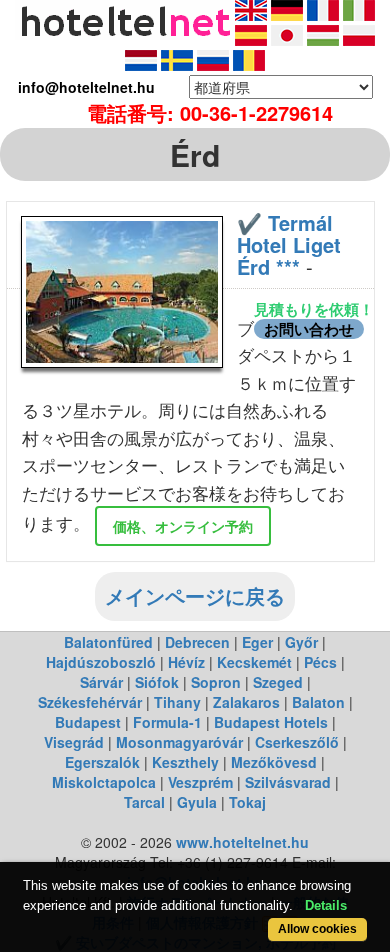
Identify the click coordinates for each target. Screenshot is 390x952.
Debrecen (197, 642)
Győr (301, 642)
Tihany (177, 702)
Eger (257, 642)
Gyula (197, 802)
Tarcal (144, 802)
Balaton (318, 702)
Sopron (216, 682)
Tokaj (247, 802)
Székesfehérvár (90, 702)
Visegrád (74, 742)
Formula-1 (167, 722)
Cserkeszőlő (297, 742)
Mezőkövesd (274, 762)
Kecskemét (254, 662)
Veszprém (200, 782)
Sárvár (101, 682)
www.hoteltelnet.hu (242, 842)
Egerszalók (102, 762)
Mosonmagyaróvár (179, 742)
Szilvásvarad (288, 782)
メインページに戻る (195, 595)
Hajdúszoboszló (101, 662)
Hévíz (186, 662)
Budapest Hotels (271, 722)
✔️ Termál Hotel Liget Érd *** (289, 244)
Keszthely (185, 762)
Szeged (278, 682)
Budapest (88, 722)
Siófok (157, 682)
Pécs (320, 662)
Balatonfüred (108, 642)
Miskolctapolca (104, 782)
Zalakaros (246, 702)
